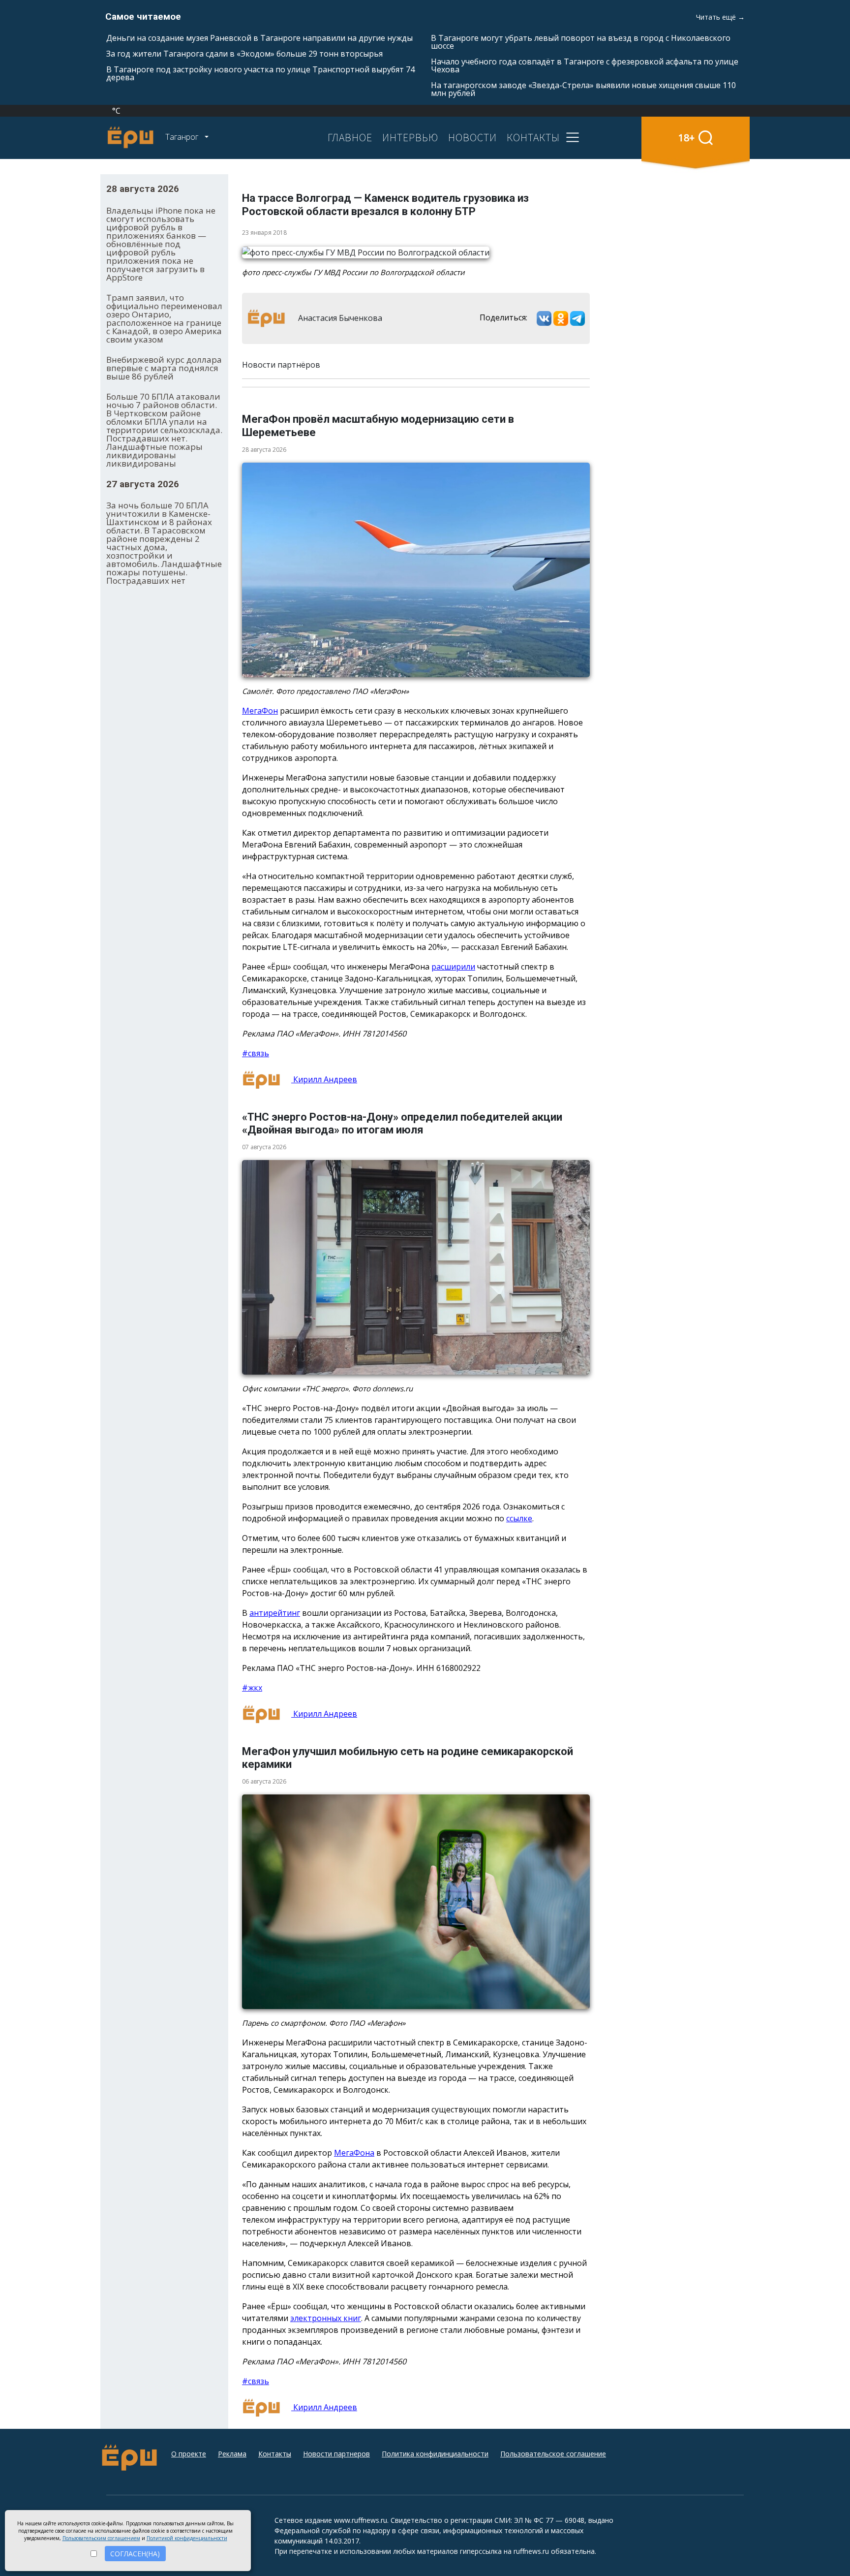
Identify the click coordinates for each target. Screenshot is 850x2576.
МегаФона (354, 2153)
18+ (686, 138)
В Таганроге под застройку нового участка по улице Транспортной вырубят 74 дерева (260, 73)
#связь (256, 1053)
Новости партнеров (336, 2454)
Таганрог (183, 137)
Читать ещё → (720, 17)
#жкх (252, 1688)
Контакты (275, 2454)
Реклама (232, 2454)
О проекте (189, 2454)
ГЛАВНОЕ (350, 137)
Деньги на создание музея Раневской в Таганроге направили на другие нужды (259, 38)
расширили (453, 967)
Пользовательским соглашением (101, 2538)
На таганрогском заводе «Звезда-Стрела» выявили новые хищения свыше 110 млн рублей (583, 89)
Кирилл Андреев (324, 1079)
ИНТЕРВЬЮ (410, 137)
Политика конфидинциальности (435, 2454)
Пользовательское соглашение (553, 2454)
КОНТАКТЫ (533, 137)
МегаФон (260, 711)
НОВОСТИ (472, 137)
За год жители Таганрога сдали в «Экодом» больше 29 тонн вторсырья (244, 54)
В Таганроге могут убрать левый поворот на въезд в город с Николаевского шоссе (581, 42)
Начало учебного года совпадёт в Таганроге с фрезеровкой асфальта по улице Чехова (585, 65)
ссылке (519, 1518)
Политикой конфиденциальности (187, 2538)
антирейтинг (275, 1613)
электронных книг (326, 2318)
